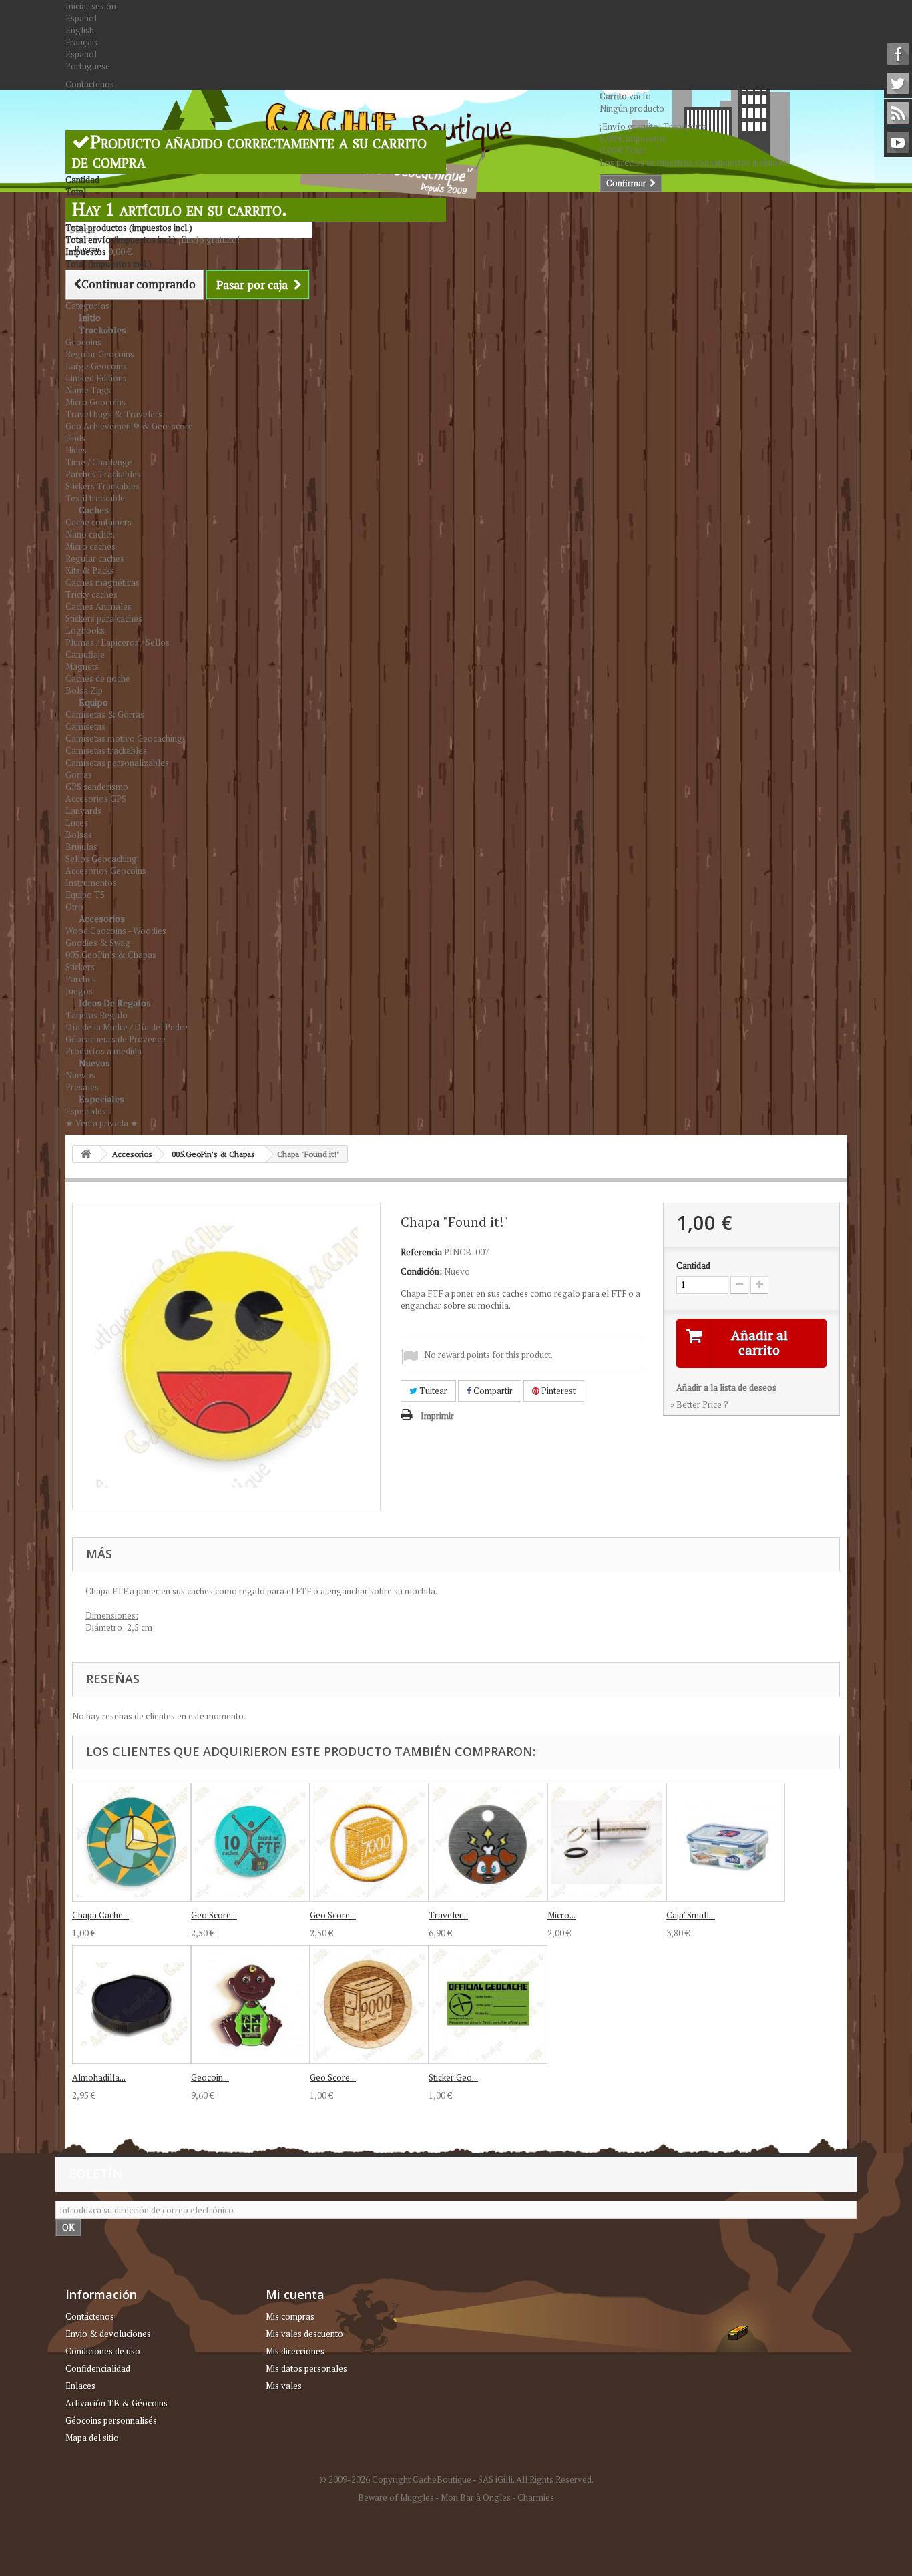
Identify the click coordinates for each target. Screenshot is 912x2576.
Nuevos (94, 1063)
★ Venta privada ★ (102, 1123)
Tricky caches (91, 594)
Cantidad (693, 1265)
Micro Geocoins (95, 402)
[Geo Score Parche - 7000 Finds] (369, 1842)
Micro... (561, 1915)
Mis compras (290, 2316)
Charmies (536, 2497)
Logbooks (85, 630)
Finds (75, 438)
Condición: (421, 1271)
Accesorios (102, 918)
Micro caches (90, 546)
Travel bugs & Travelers (114, 414)
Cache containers (98, 522)
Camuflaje (85, 654)
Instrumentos (91, 883)
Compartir (492, 1391)
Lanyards (83, 811)
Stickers (80, 967)
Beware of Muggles (396, 2497)
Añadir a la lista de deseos (726, 1387)
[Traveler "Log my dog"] (488, 1842)
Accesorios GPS (96, 799)
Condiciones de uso (103, 2351)
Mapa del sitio (92, 2438)
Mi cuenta (295, 2294)
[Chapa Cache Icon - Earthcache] (132, 1842)
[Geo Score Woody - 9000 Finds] (369, 2004)
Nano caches (90, 534)
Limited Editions (96, 378)
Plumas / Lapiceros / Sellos (118, 642)
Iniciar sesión (91, 6)
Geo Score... (214, 1915)
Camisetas (85, 726)
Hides (76, 450)
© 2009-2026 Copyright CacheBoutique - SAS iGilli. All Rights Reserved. (456, 2479)
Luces (77, 823)
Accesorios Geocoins (106, 871)
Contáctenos (90, 84)
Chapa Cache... (100, 1915)
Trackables (102, 330)
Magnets (82, 666)
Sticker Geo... (453, 2077)
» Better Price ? (699, 1404)
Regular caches (95, 558)
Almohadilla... (99, 2077)
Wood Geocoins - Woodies (116, 931)
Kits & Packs (90, 570)
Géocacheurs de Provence (116, 1039)
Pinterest (557, 1391)
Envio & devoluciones (108, 2334)
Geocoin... (210, 2077)
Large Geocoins (96, 366)
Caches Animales (98, 606)
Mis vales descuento (304, 2334)
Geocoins (83, 342)
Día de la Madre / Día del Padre (127, 1027)
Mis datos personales (306, 2368)
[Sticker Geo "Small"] (488, 2004)
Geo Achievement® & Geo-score (129, 426)
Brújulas (81, 847)
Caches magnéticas (102, 582)
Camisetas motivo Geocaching (124, 738)
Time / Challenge (99, 462)
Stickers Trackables (102, 486)
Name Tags (88, 390)
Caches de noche (98, 678)
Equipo (93, 702)
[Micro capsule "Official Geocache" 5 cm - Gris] (607, 1842)
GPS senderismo (97, 787)
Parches (81, 979)
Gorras (79, 775)
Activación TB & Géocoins (117, 2403)
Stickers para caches (104, 618)
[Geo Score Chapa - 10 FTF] (250, 1842)
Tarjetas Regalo (96, 1015)
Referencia (421, 1252)
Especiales (101, 1099)
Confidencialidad (98, 2368)
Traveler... (448, 1915)
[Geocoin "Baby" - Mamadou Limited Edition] (250, 2004)
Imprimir (437, 1416)
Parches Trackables (103, 474)
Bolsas (79, 835)
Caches (94, 510)
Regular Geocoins (100, 354)
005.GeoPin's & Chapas (111, 955)
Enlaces (80, 2386)
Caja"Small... (691, 1915)
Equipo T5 (85, 895)
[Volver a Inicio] (86, 1154)
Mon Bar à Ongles (476, 2497)
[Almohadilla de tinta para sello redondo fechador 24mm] (132, 2004)
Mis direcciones (295, 2351)
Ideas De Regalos (115, 1003)
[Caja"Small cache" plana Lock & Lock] (726, 1842)
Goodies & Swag (98, 943)
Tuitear (432, 1391)
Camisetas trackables (106, 750)
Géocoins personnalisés (111, 2420)
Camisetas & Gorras (105, 714)
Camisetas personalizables (117, 763)
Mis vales (284, 2386)
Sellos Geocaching (101, 859)
